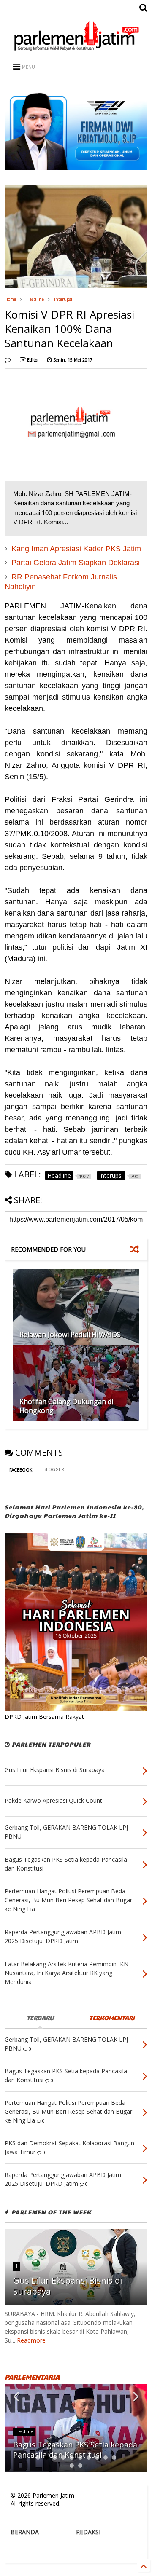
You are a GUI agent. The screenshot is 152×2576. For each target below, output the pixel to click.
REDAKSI (88, 2532)
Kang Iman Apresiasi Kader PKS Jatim (76, 549)
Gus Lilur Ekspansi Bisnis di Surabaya (68, 2286)
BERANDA (25, 2532)
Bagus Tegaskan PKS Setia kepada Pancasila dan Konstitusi (75, 2449)
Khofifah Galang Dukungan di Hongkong (66, 1406)
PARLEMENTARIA (32, 2377)
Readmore (31, 2340)
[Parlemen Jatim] (76, 48)
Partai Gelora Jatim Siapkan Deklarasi (76, 563)
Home (10, 299)
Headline (35, 299)
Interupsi (63, 299)
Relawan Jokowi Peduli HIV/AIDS (70, 1335)
